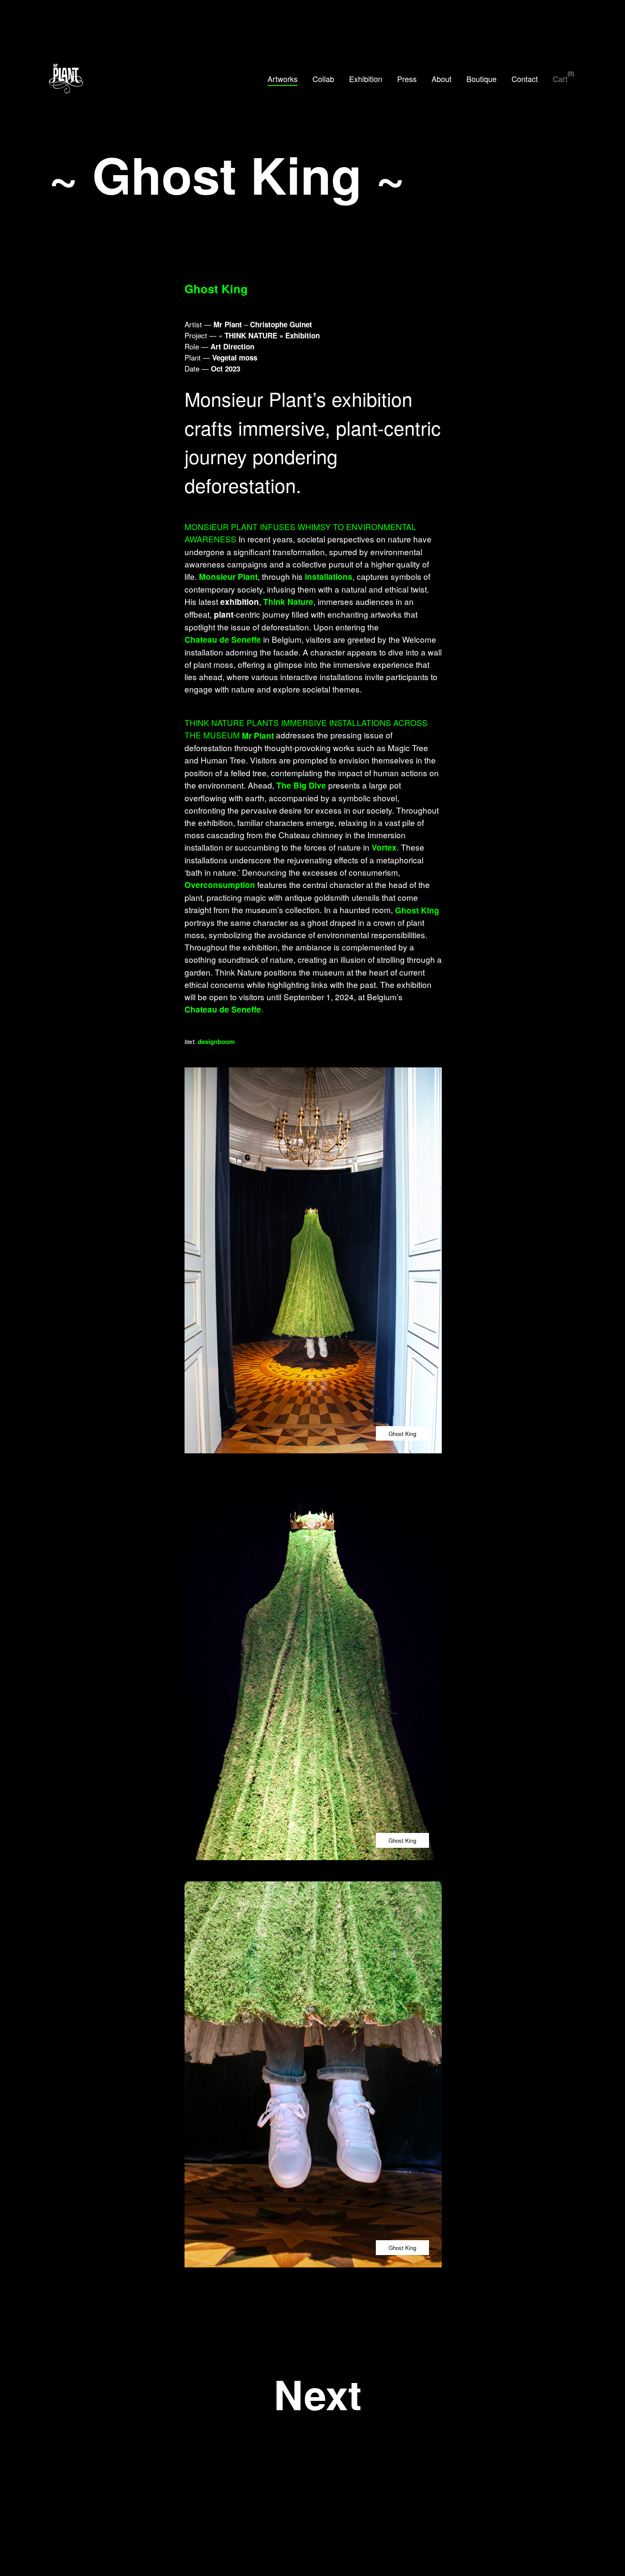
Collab (323, 79)
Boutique (482, 79)
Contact (525, 79)
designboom (216, 1041)
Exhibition (366, 79)
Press (407, 79)
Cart (560, 79)
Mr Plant (258, 735)
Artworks (283, 79)
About (442, 79)
